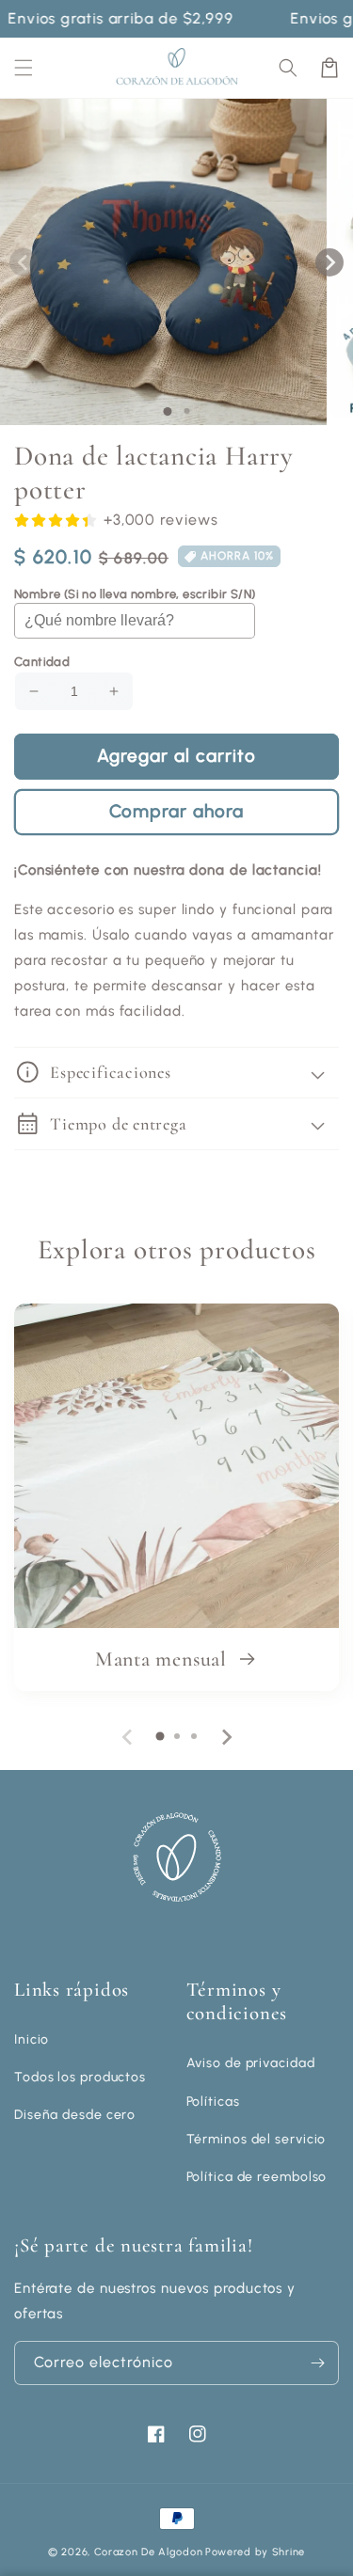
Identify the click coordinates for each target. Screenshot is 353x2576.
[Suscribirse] (317, 2363)
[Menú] (24, 68)
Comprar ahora (176, 811)
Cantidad (42, 662)
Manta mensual (164, 1659)
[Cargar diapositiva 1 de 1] (167, 411)
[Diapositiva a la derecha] (329, 262)
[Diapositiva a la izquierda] (24, 262)
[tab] (160, 1736)
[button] (288, 68)
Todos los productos (80, 2077)
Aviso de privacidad (251, 2063)
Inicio (32, 2039)
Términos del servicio (257, 2139)
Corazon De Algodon (149, 2552)
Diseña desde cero (75, 2115)
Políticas (213, 2102)
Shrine (289, 2552)
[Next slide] (226, 1737)
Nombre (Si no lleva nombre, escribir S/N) (135, 594)
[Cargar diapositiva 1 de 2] (186, 411)
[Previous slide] (128, 1737)
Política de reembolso (257, 2177)
